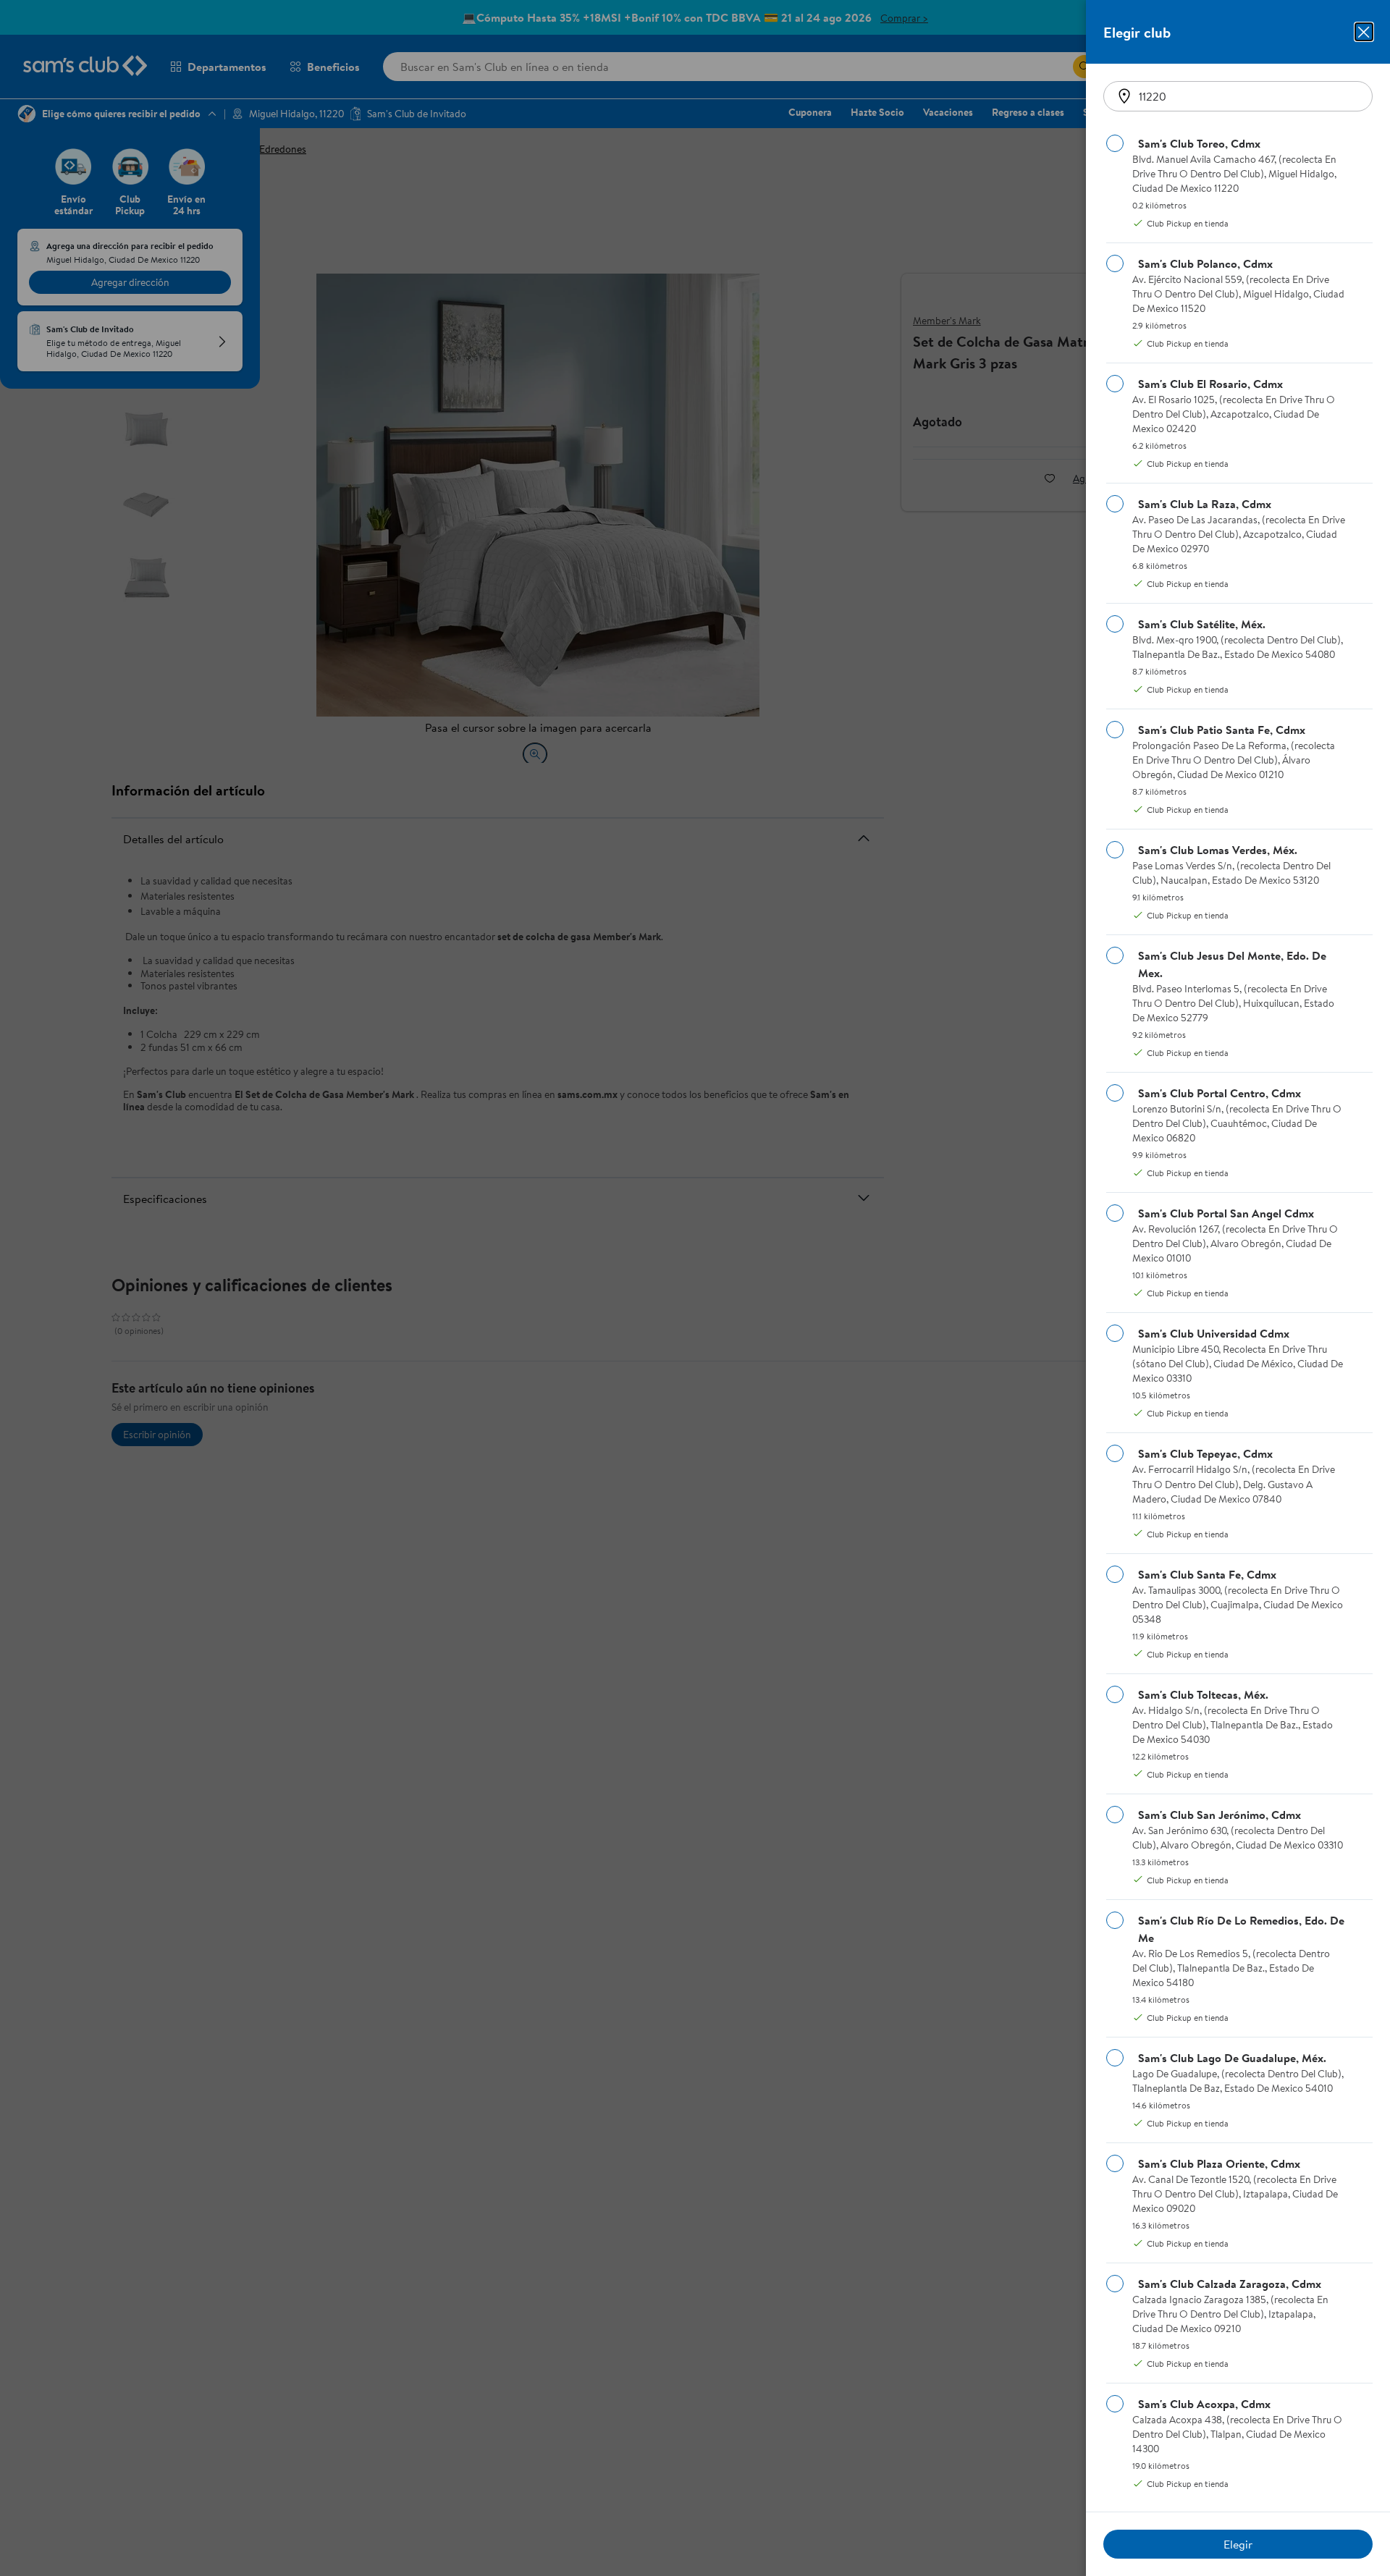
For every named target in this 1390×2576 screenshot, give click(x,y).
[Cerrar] (1364, 32)
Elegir (1238, 2544)
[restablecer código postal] (1124, 96)
